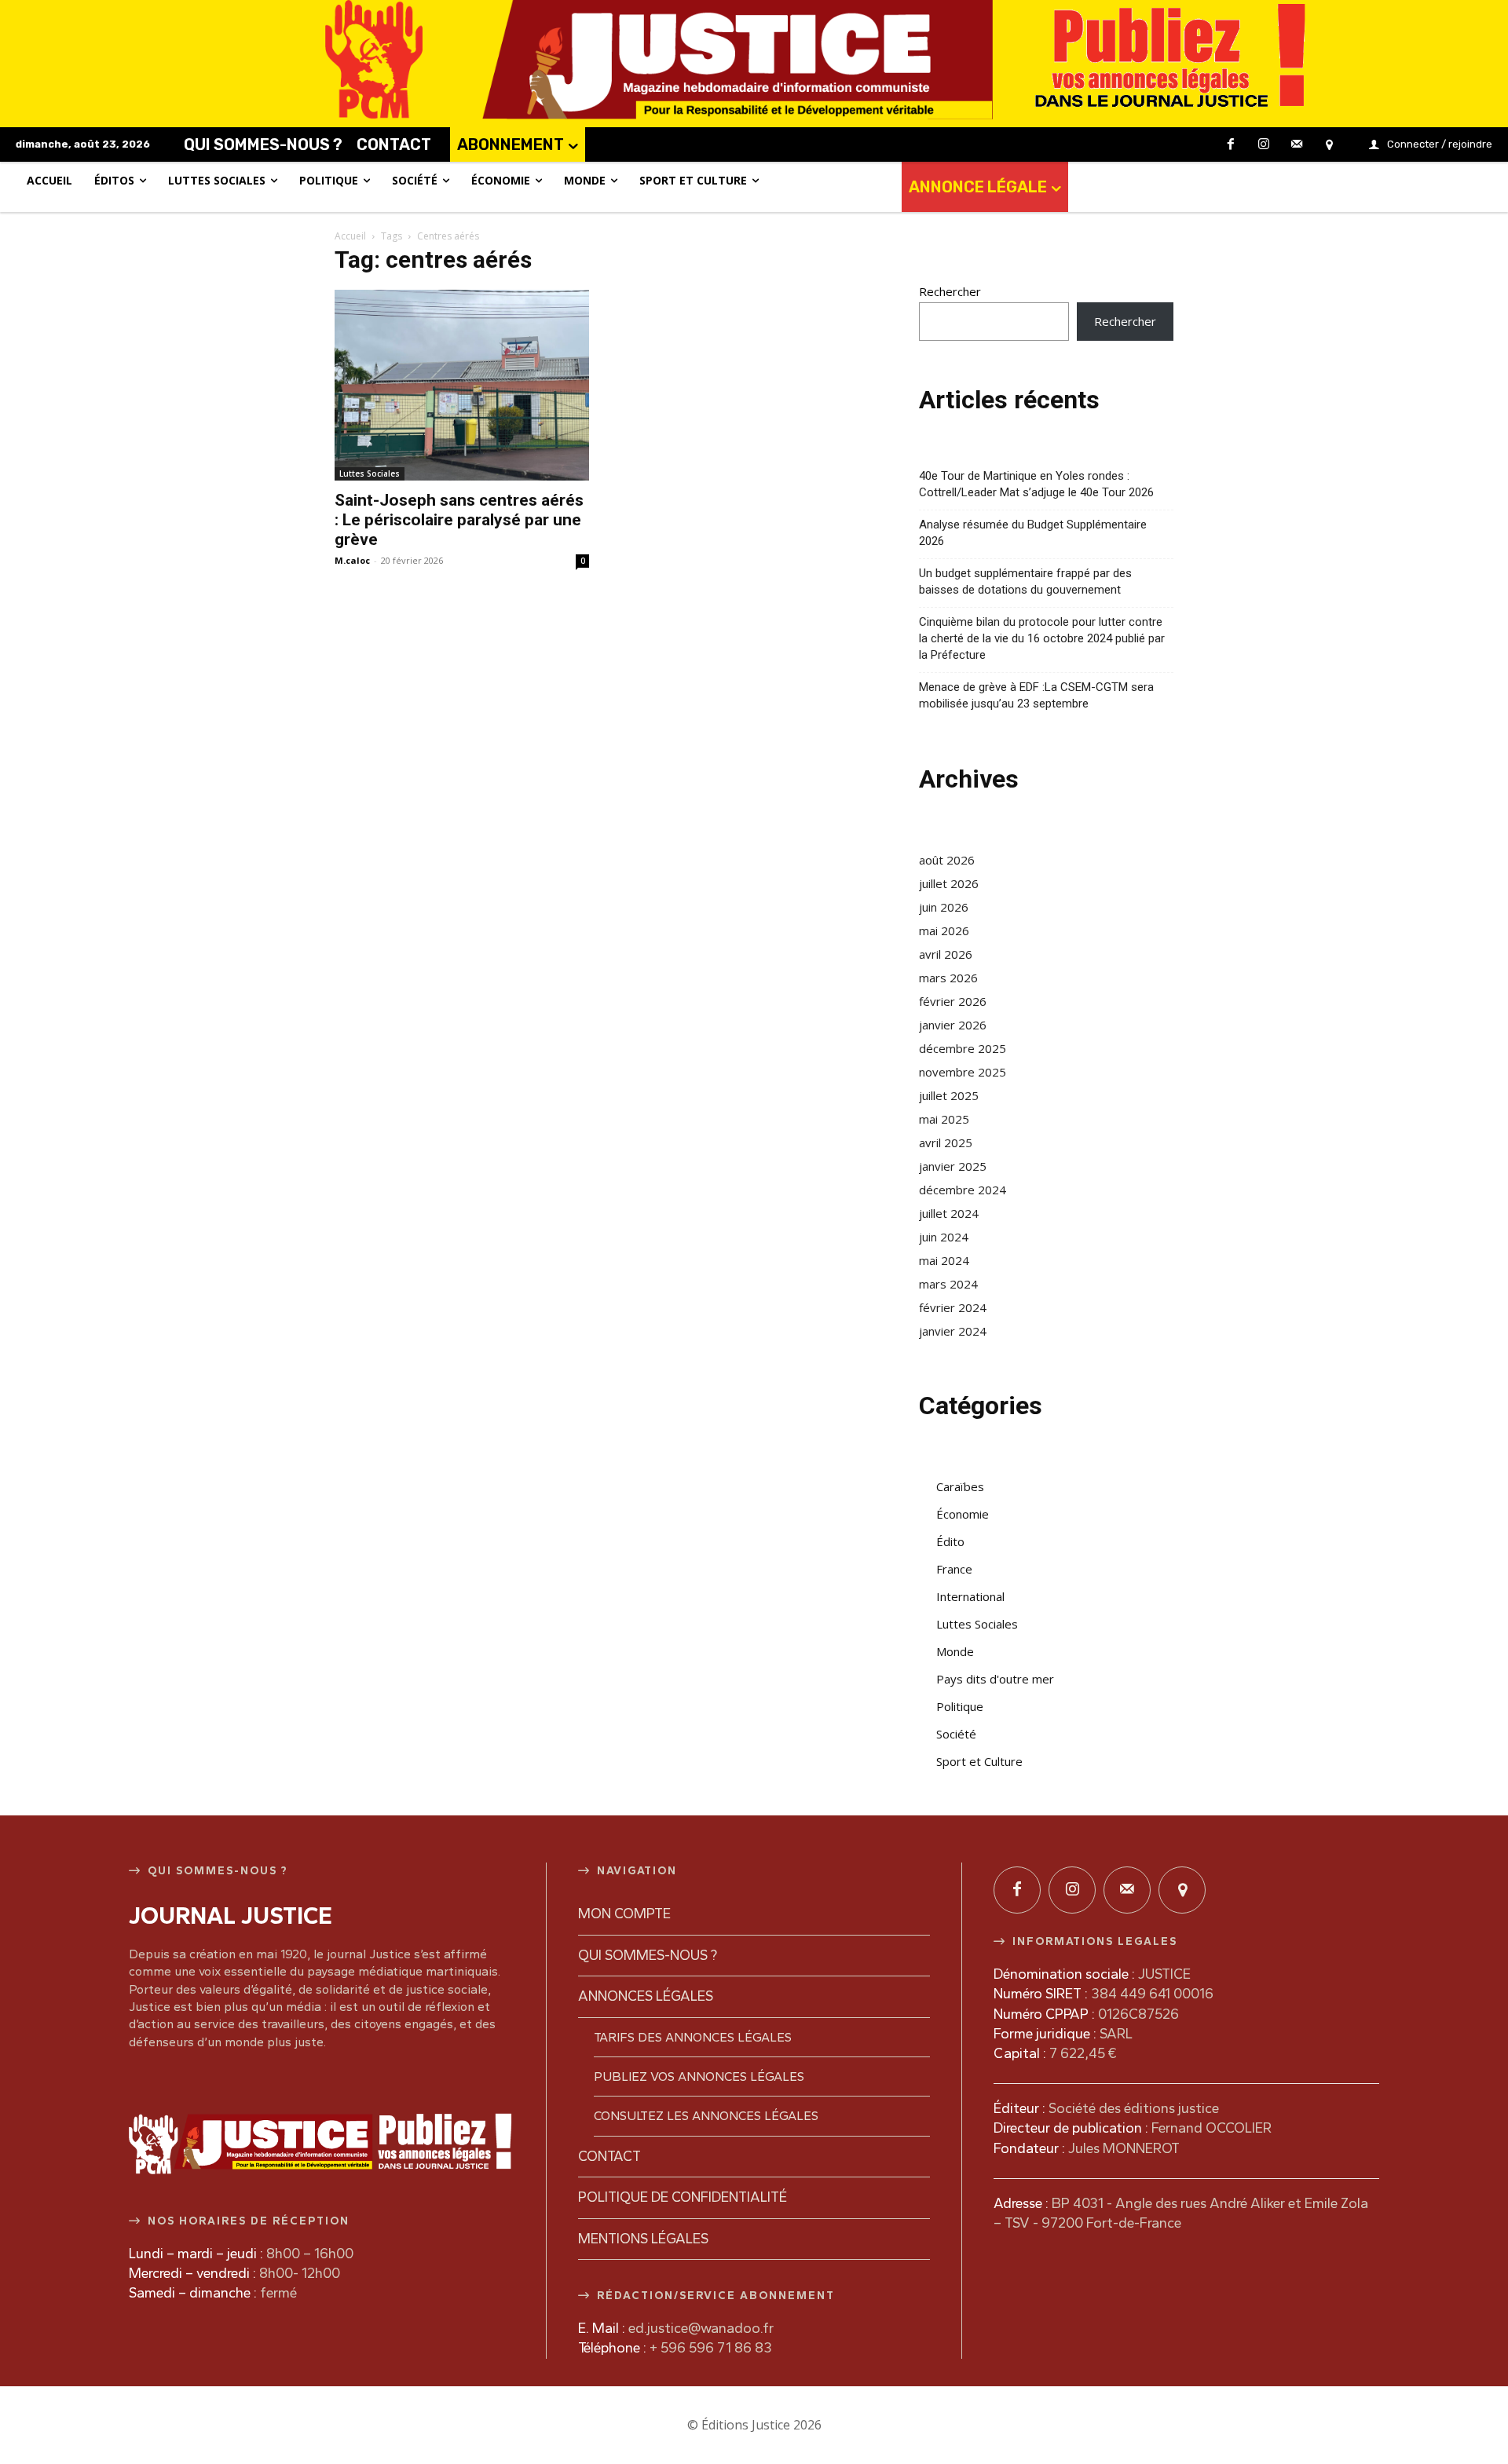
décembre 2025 (963, 1048)
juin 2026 (944, 907)
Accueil (350, 236)
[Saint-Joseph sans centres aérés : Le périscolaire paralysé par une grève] (462, 385)
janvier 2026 (953, 1025)
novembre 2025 (963, 1072)
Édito (950, 1541)
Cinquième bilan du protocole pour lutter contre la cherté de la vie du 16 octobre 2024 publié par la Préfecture (1042, 638)
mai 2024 (944, 1260)
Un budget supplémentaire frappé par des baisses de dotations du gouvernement (1025, 581)
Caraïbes (960, 1486)
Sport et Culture (979, 1761)
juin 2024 (944, 1237)
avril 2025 (946, 1142)
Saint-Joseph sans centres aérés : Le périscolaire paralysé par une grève (459, 520)
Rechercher (950, 291)
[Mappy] (1329, 145)
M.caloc (352, 560)
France (954, 1569)
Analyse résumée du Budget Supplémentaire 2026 (1033, 533)
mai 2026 (944, 930)
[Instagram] (1264, 145)
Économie (963, 1514)
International (970, 1596)
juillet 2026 (949, 883)
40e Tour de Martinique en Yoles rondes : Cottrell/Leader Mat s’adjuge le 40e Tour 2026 (1036, 484)
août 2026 (947, 860)
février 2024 (953, 1307)
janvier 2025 (953, 1166)
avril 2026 (946, 954)
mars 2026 (948, 978)
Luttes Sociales (370, 473)
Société (956, 1734)
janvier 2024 (953, 1331)
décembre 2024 (963, 1190)
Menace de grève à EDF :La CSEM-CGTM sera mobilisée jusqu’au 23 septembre (1036, 695)
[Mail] (1297, 145)
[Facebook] (1232, 145)
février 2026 (953, 1001)
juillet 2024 (949, 1213)
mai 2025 (944, 1119)
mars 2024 (948, 1284)
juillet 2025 (949, 1095)
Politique (960, 1706)
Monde (955, 1651)
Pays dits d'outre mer (995, 1679)
